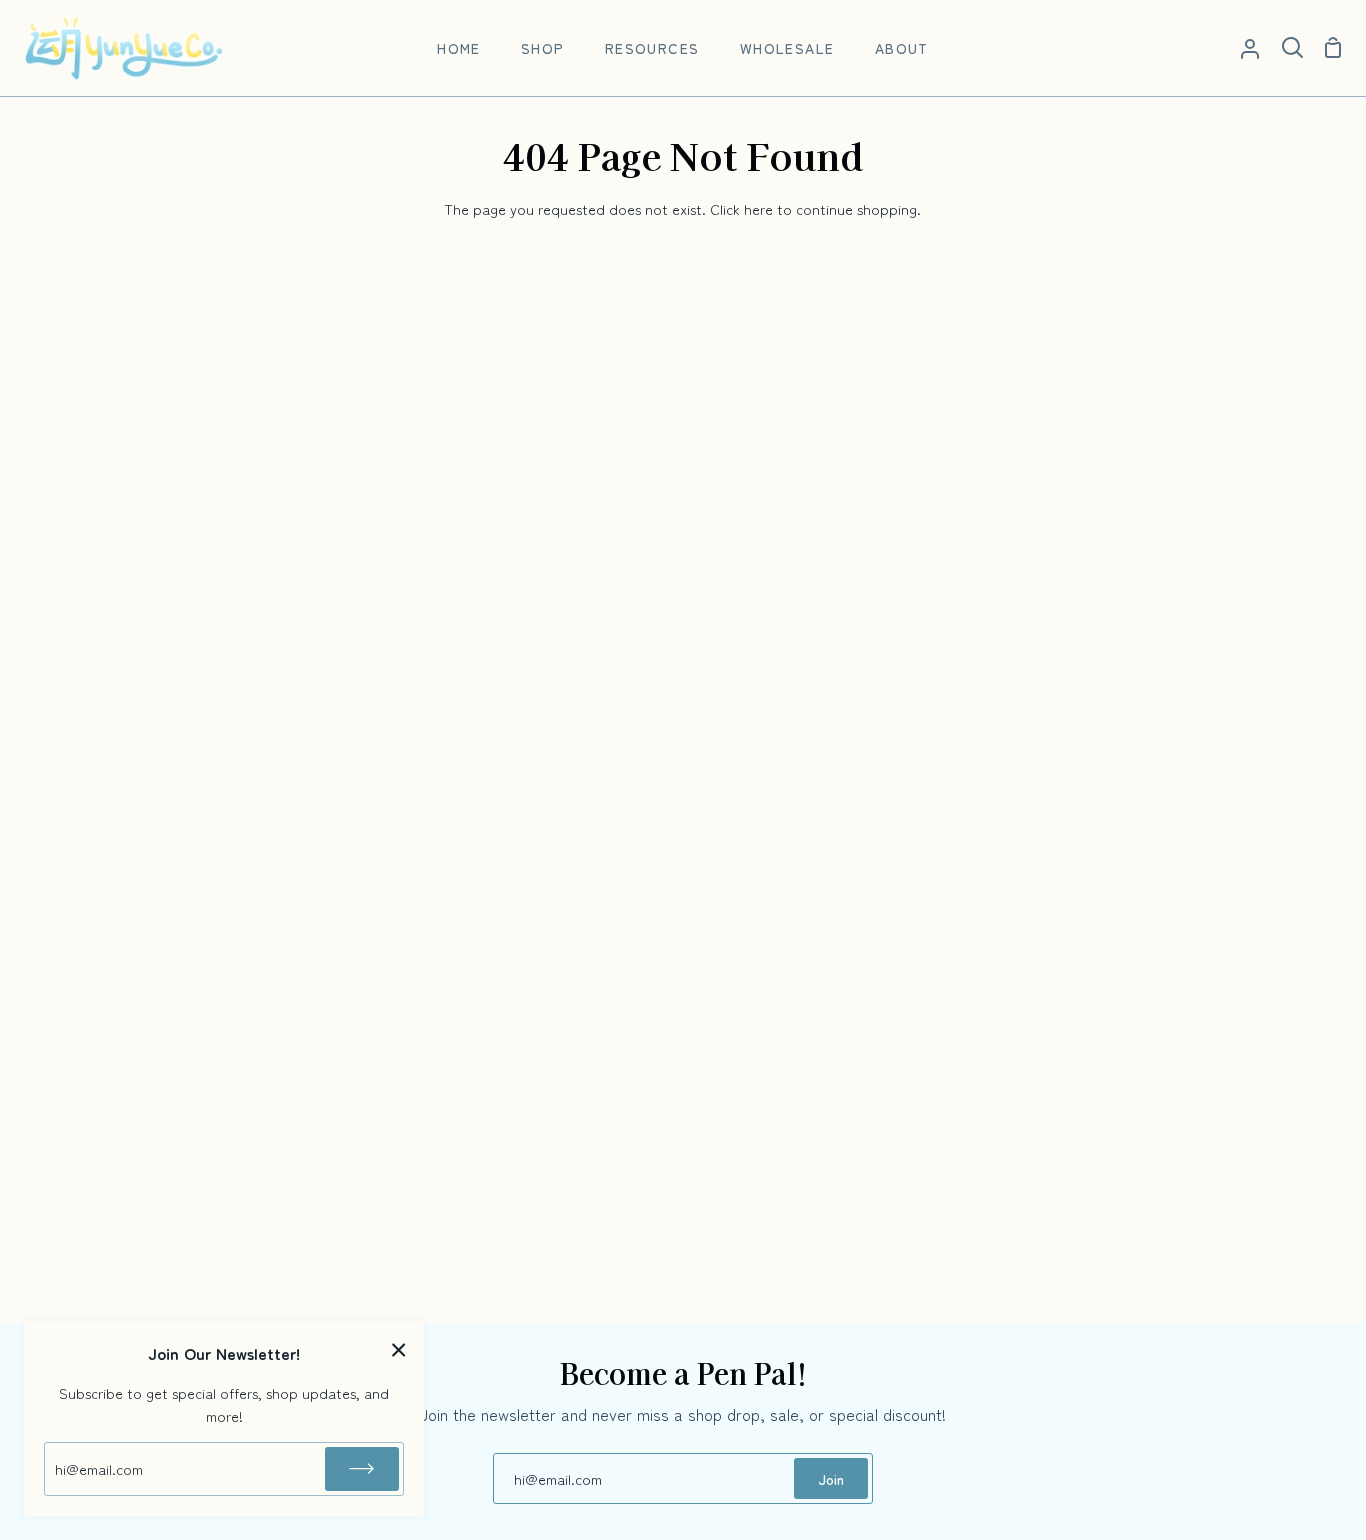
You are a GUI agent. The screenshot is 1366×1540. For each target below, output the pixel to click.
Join (831, 1478)
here (758, 208)
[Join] (362, 1469)
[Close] (399, 1348)
